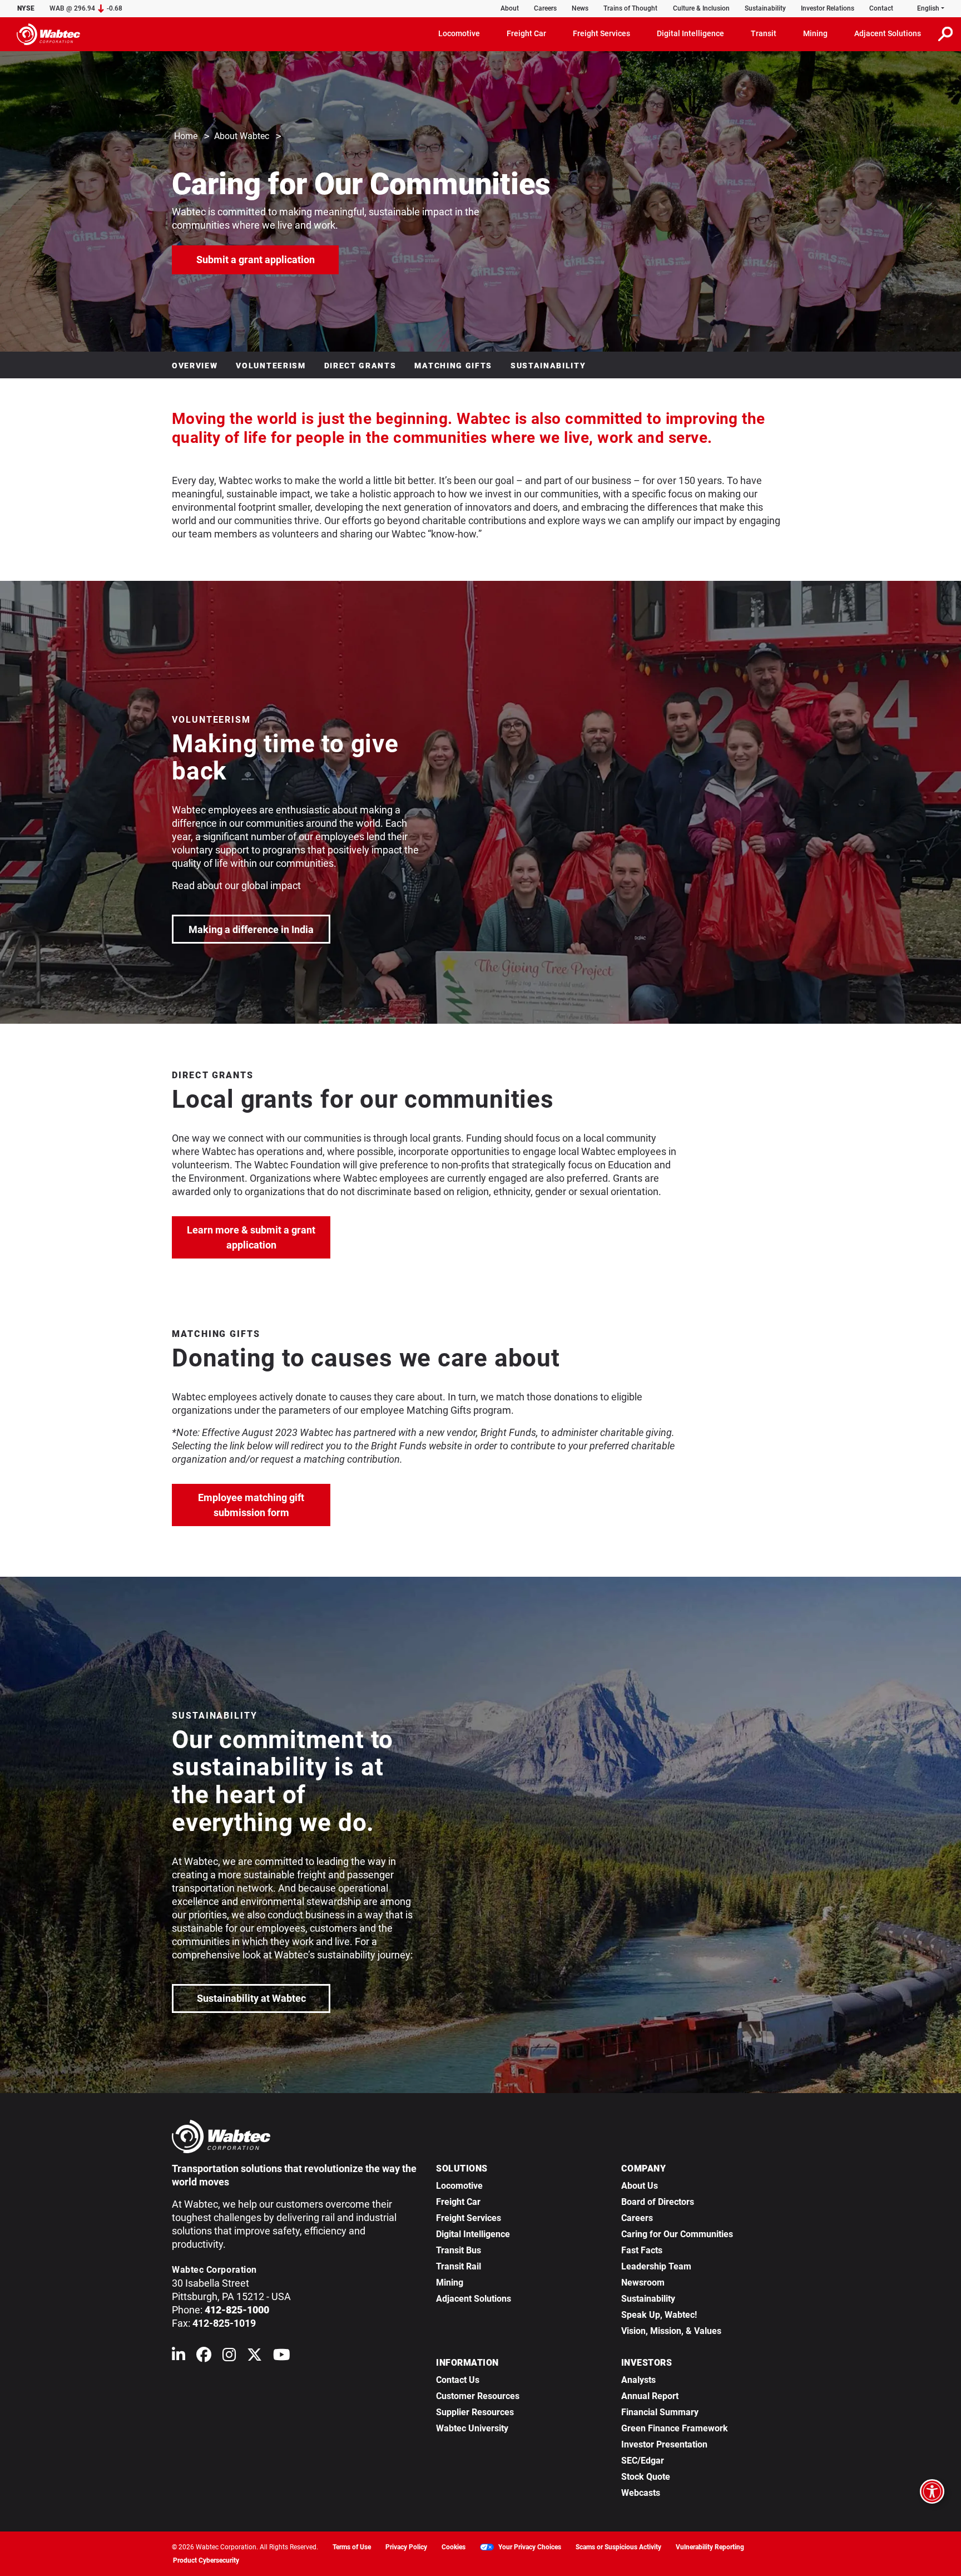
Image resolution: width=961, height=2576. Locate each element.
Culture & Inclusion (701, 8)
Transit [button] (764, 33)
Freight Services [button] (601, 33)
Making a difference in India (259, 929)
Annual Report (650, 2396)
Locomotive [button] (459, 33)
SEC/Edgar (643, 2461)
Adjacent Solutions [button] (888, 33)
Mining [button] (815, 33)
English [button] (928, 8)
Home (186, 136)
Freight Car (458, 2202)
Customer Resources (478, 2396)
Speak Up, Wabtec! (659, 2315)
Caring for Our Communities (677, 2234)
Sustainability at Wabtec (251, 1998)
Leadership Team (656, 2266)
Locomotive (459, 2186)
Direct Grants (360, 366)
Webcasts (641, 2493)
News (580, 8)
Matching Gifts (453, 366)
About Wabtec (242, 136)
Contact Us (458, 2380)
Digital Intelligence (473, 2234)
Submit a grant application (268, 259)
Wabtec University (472, 2428)
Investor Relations (828, 8)
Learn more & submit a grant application (259, 1237)
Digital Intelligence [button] (690, 33)
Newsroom (643, 2283)
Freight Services (469, 2218)
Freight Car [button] (526, 33)
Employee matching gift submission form (264, 1505)
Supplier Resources (475, 2412)
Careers (545, 8)
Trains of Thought (630, 8)
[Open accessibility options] (932, 2491)
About (510, 8)
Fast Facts (642, 2250)
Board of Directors (658, 2202)
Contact (881, 8)
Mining (450, 2283)
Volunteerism (271, 366)
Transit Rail (459, 2266)
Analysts (638, 2380)
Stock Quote (646, 2477)
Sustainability (765, 8)
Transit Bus (459, 2250)
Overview (195, 366)
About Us (640, 2186)
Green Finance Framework (675, 2428)
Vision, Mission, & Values (671, 2331)
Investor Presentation (664, 2444)
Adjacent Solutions (474, 2299)
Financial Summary (660, 2412)
